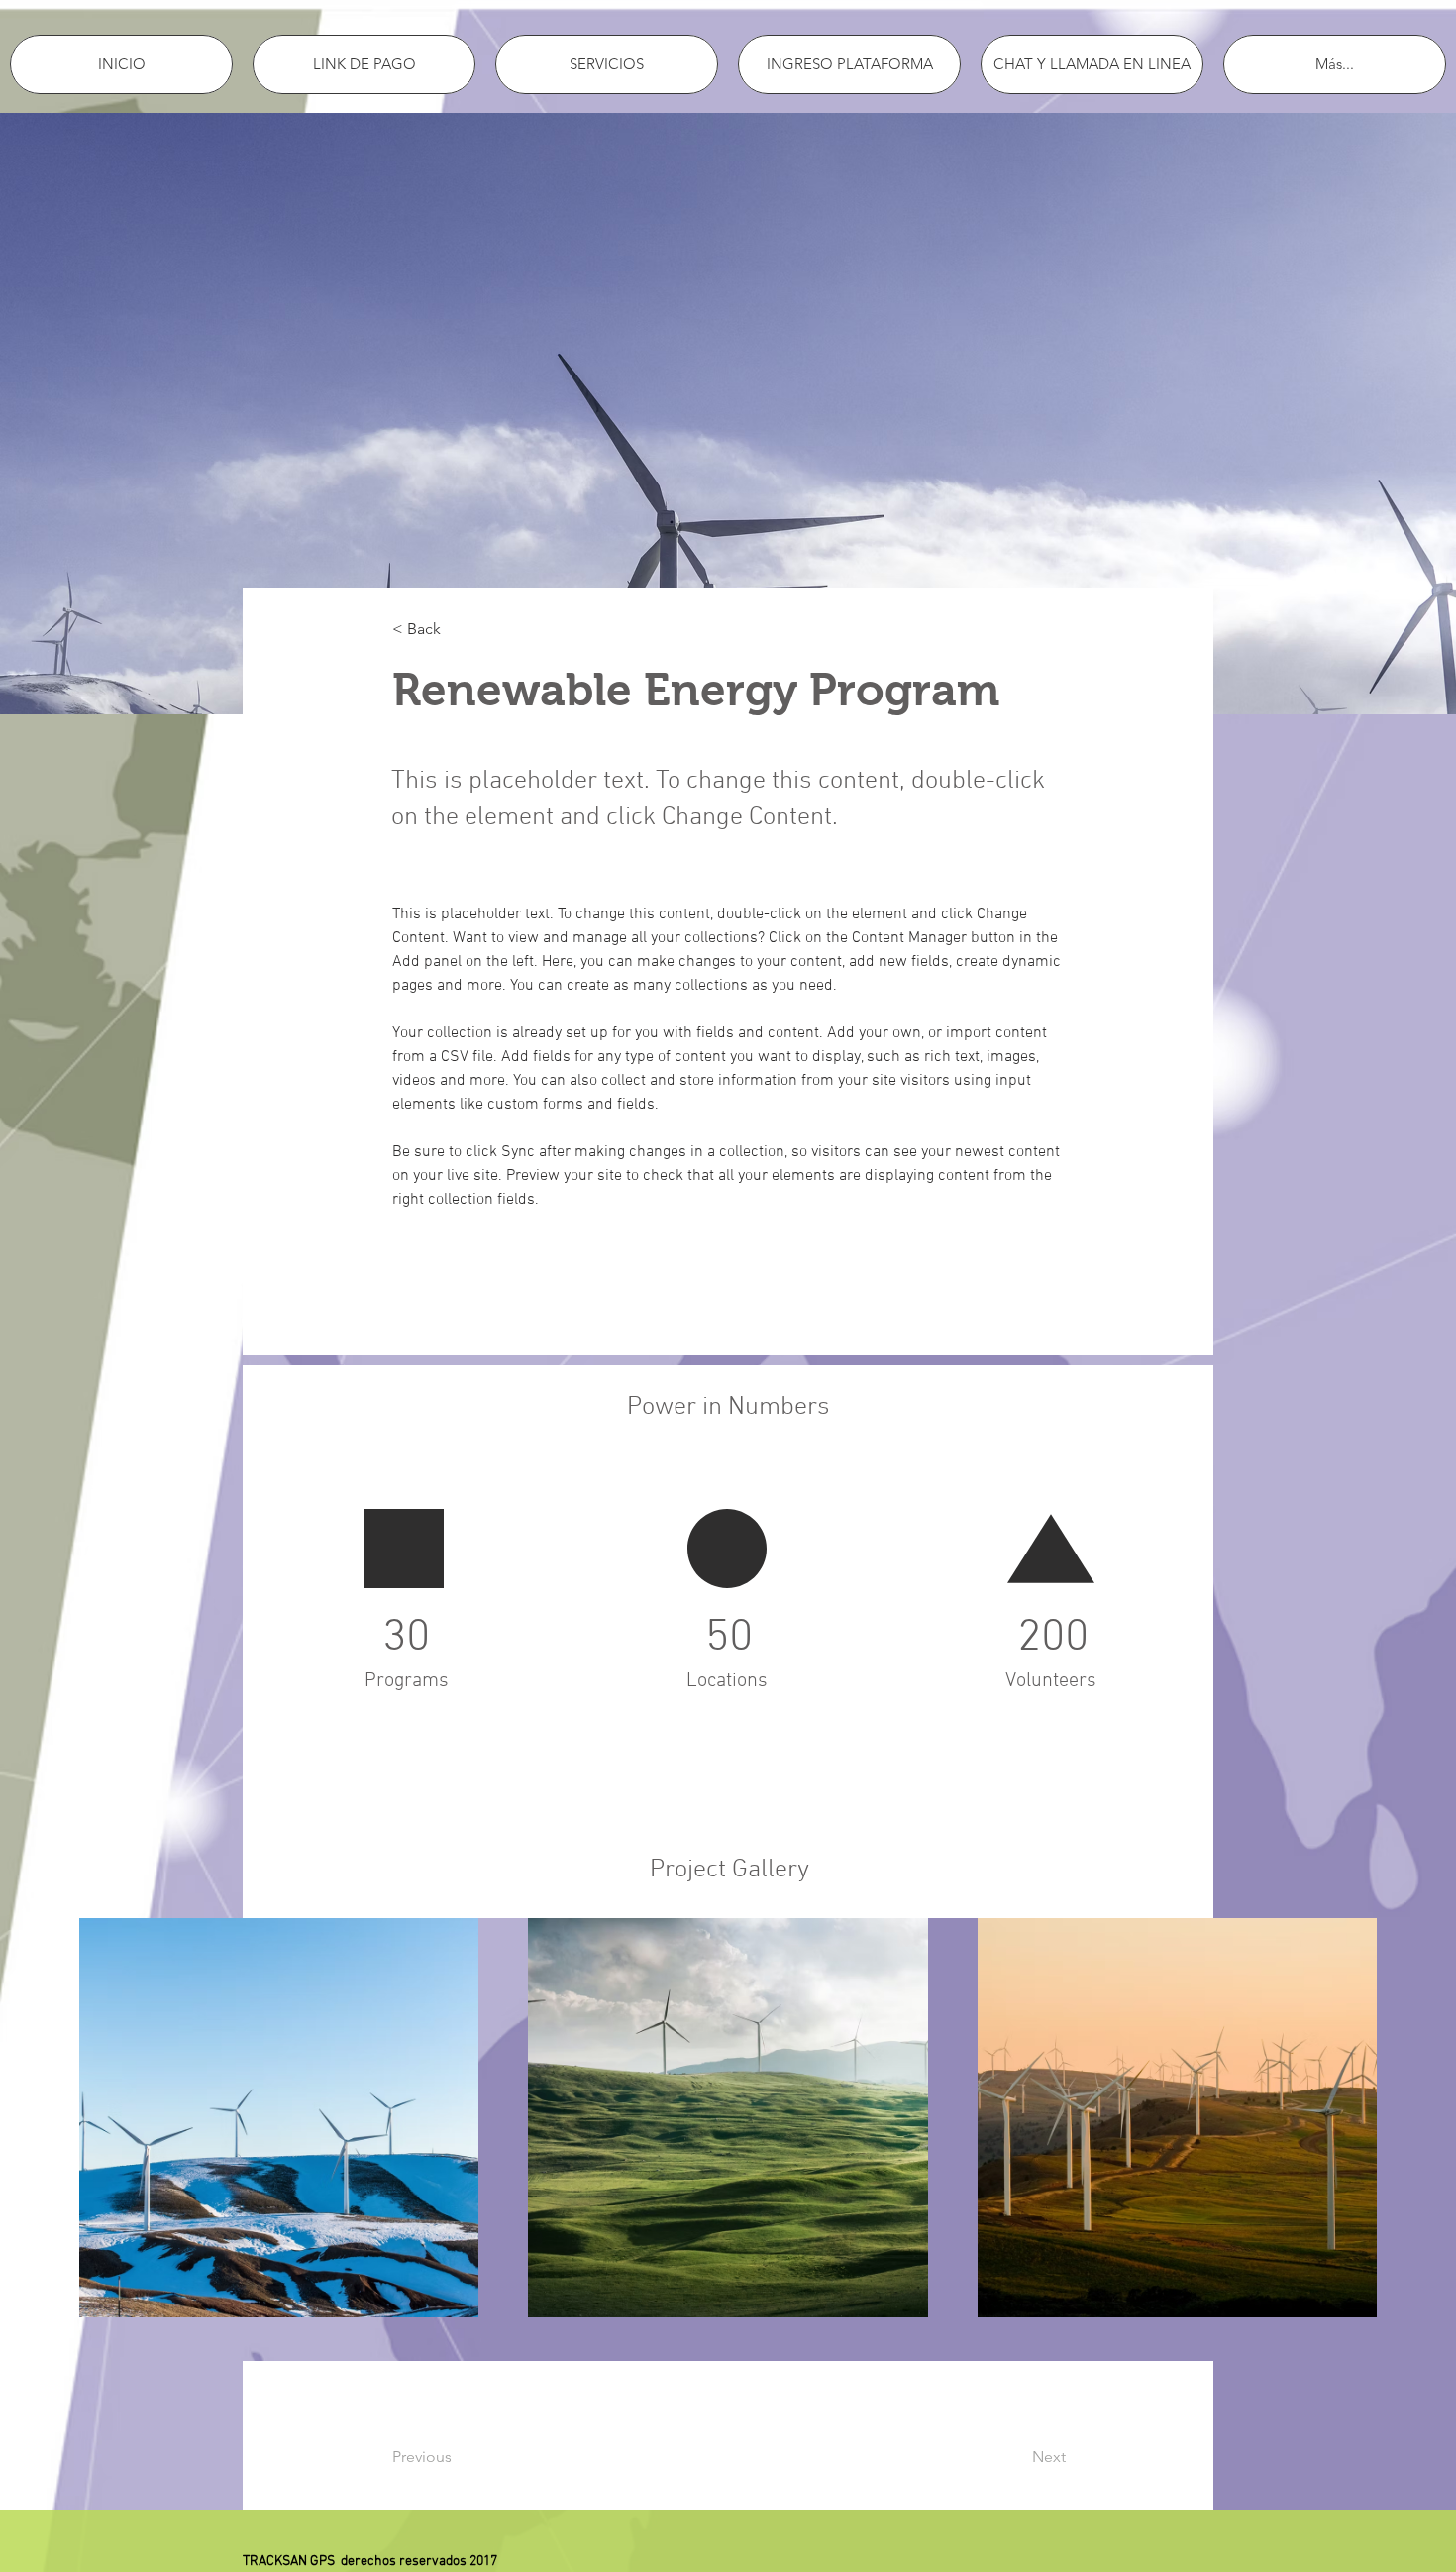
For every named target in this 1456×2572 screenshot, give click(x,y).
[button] (458, 630)
